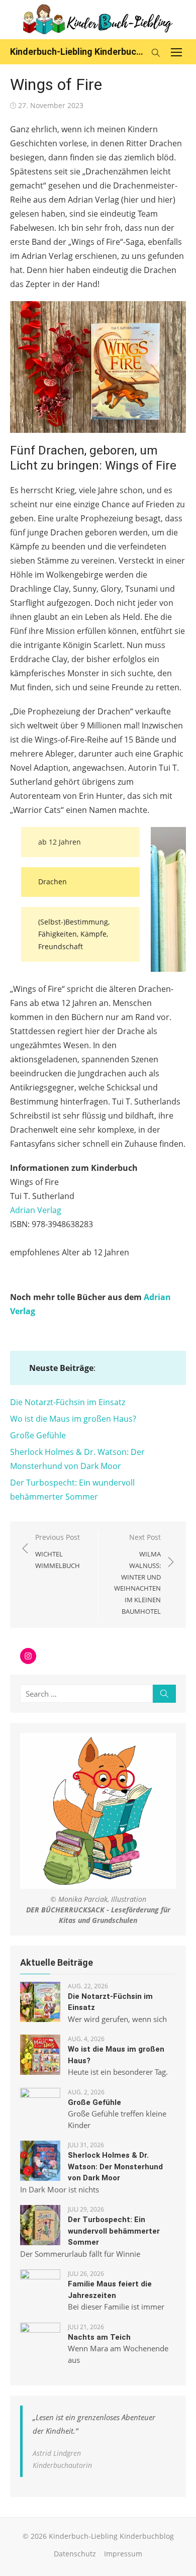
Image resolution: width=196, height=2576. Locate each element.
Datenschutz (75, 2554)
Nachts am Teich (99, 2337)
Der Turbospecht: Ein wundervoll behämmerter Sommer (114, 2231)
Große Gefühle (38, 1435)
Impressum (123, 2554)
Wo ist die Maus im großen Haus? (73, 1419)
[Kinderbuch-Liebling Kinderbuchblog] (98, 20)
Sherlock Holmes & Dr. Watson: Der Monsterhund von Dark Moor (115, 2167)
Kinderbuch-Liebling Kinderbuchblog (78, 52)
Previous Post (58, 1551)
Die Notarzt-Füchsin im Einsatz (68, 1402)
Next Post (137, 1574)
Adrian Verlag (36, 1210)
